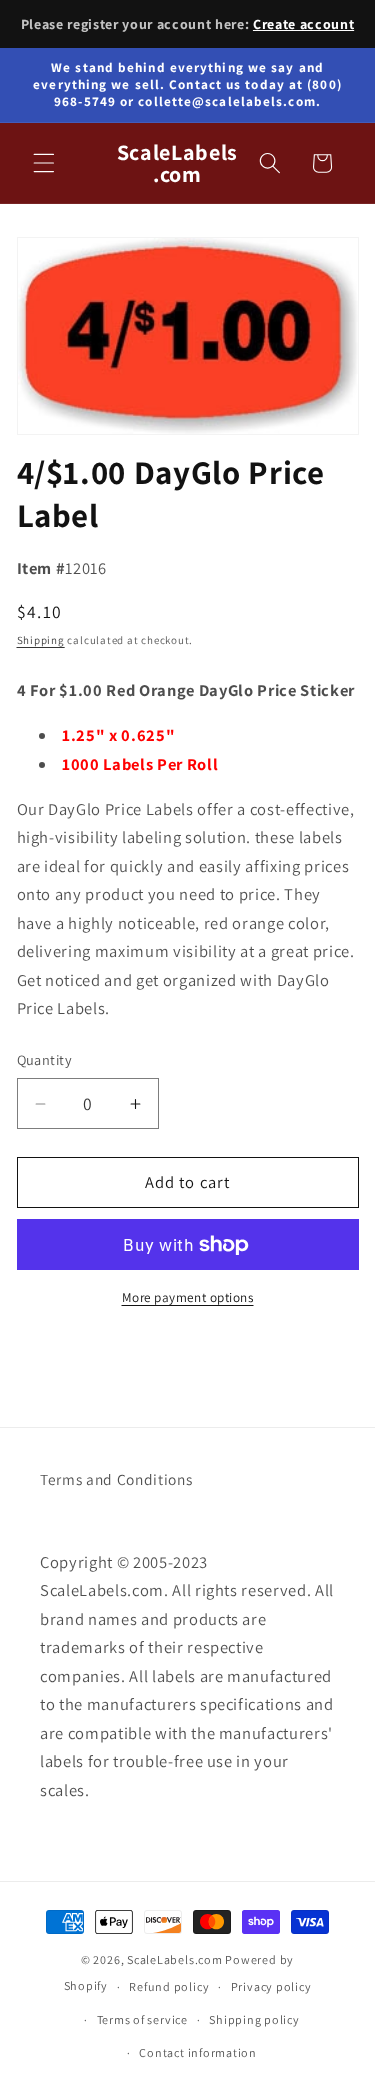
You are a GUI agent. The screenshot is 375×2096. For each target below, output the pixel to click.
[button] (44, 163)
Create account (303, 24)
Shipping (41, 640)
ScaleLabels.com (175, 1959)
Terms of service (142, 2019)
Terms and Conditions (116, 1479)
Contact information (198, 2052)
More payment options (188, 1297)
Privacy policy (271, 1986)
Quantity (45, 1059)
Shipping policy (254, 2019)
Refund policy (169, 1986)
